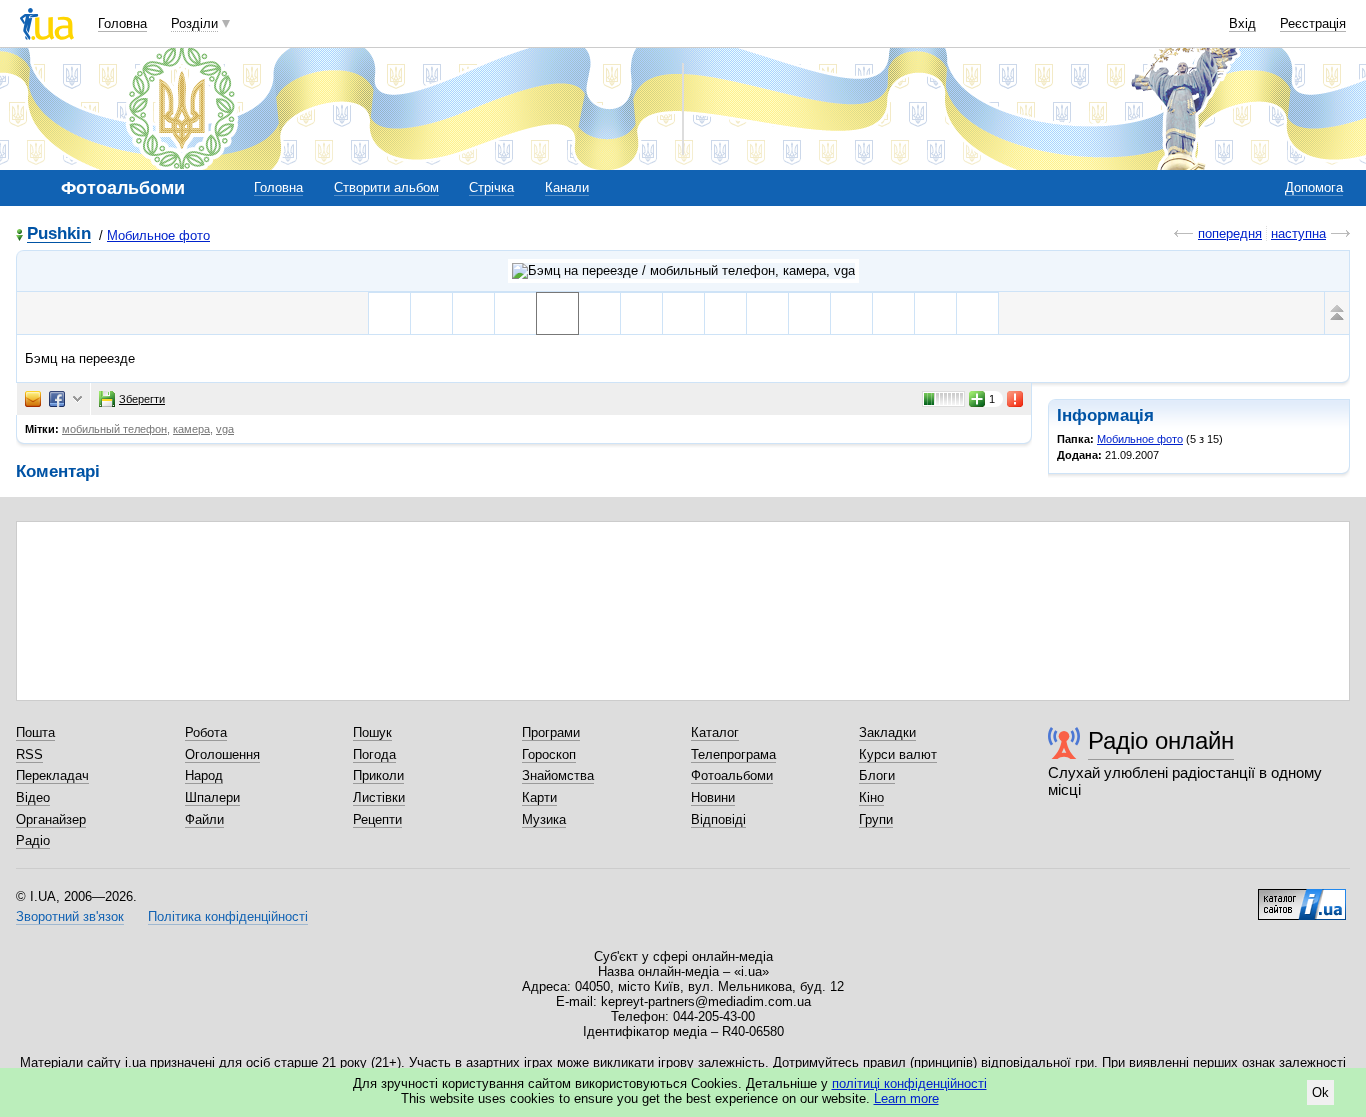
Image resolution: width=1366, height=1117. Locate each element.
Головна (122, 23)
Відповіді (718, 819)
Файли (204, 819)
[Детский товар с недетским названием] (599, 313)
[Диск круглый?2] (725, 313)
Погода (374, 754)
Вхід (1242, 23)
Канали (567, 187)
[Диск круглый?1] (683, 313)
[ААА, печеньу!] (473, 313)
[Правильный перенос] (515, 313)
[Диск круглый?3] (767, 313)
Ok (1320, 1092)
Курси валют (898, 754)
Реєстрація (1313, 23)
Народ (204, 775)
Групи (876, 819)
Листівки (379, 797)
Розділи (194, 23)
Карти (539, 797)
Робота (206, 732)
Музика (544, 819)
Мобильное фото (158, 235)
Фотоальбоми (732, 775)
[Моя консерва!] (389, 313)
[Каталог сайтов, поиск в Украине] (1302, 897)
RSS (29, 754)
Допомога (1314, 187)
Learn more (906, 1098)
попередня (1230, 233)
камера (191, 429)
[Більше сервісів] (77, 399)
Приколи (378, 775)
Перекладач (52, 775)
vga (225, 429)
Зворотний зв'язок (70, 916)
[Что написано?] (641, 313)
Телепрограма (733, 754)
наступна (1298, 233)
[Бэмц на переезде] (557, 313)
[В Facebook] (57, 399)
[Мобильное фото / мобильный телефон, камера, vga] (683, 271)
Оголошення (222, 754)
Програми (551, 732)
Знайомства (558, 775)
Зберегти (142, 399)
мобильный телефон (114, 429)
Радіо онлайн (1161, 740)
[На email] (33, 399)
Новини (713, 797)
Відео (33, 797)
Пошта (35, 732)
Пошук (372, 732)
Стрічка (491, 187)
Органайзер (51, 819)
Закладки (887, 732)
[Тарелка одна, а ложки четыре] (809, 313)
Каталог (715, 732)
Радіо (33, 840)
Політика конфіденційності (228, 916)
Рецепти (377, 819)
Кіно (871, 797)
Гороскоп (549, 754)
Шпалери (212, 797)
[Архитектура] (851, 313)
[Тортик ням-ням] (431, 313)
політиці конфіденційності (909, 1083)
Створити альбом (386, 187)
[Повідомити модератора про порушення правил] (1016, 399)
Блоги (877, 775)
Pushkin (59, 234)
